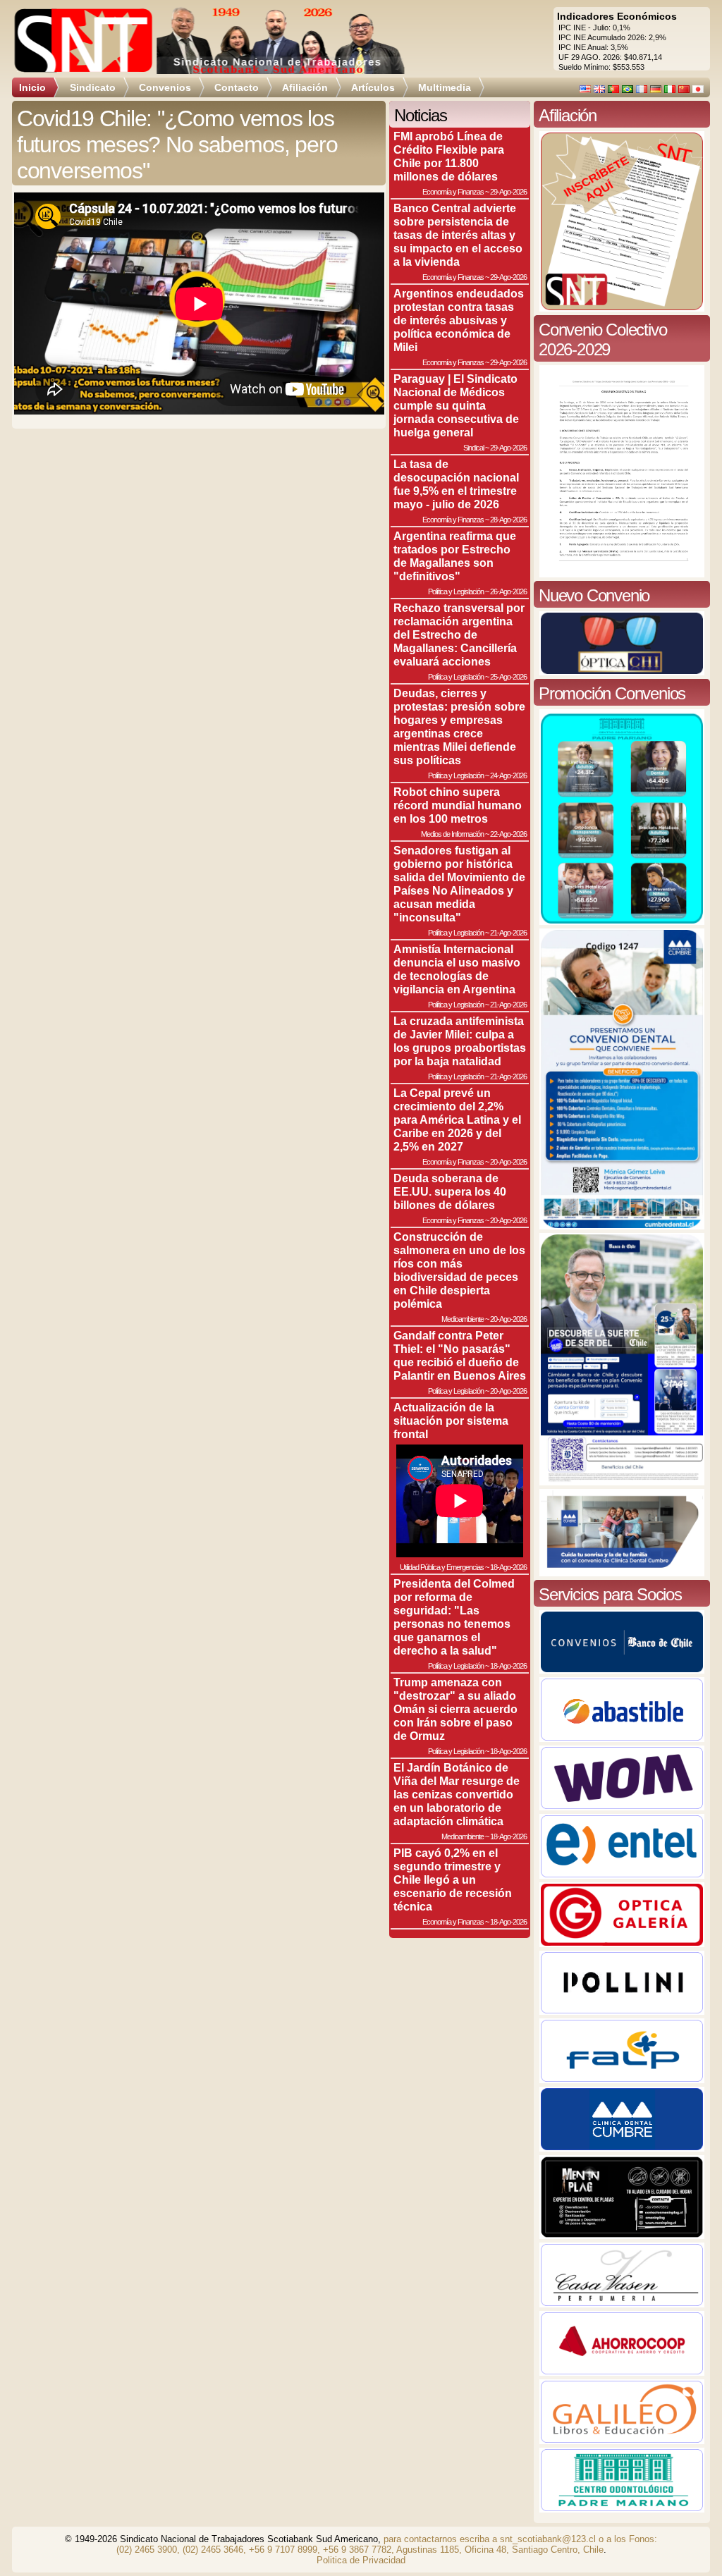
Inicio (32, 87)
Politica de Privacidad (361, 2560)
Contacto (237, 87)
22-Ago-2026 (508, 834)
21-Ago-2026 (508, 933)
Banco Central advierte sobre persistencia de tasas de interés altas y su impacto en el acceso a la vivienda (458, 235)
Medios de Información (452, 834)
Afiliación (305, 87)
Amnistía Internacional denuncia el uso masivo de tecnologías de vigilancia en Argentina (457, 969)
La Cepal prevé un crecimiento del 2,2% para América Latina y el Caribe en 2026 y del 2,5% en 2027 (457, 1120)
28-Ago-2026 (508, 520)
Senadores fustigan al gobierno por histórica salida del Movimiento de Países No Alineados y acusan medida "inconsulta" (459, 884)
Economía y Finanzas (453, 192)
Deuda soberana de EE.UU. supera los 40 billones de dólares (450, 1191)
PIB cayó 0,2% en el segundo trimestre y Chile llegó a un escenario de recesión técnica (453, 1879)
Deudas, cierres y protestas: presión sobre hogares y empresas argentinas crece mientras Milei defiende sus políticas (459, 726)
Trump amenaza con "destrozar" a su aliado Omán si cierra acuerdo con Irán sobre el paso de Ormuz (455, 1709)
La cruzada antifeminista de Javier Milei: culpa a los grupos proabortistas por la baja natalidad (460, 1041)
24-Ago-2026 (508, 775)
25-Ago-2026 (508, 677)
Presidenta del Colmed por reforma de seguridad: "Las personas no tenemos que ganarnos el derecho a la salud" (454, 1617)
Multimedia (445, 87)
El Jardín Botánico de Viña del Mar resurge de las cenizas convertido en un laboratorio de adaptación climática (457, 1794)
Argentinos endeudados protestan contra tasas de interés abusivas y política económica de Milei (459, 320)
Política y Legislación (456, 591)
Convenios (165, 87)
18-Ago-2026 (508, 1567)
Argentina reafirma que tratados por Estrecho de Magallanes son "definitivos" (455, 556)
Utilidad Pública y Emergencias (442, 1567)
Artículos (373, 87)
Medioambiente (463, 1319)
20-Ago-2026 (508, 1162)
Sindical (473, 448)
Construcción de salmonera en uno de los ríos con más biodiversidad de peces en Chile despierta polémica (459, 1270)
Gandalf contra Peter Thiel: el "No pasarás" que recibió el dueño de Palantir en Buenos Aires (460, 1355)
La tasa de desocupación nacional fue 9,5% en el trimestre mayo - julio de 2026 (456, 484)
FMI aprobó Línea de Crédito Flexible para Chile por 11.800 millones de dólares (449, 156)
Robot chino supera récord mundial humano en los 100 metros (458, 805)
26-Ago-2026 (508, 591)
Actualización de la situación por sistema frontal (451, 1421)
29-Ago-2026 (508, 192)
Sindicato (93, 87)
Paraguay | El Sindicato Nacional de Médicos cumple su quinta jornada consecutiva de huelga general (456, 405)
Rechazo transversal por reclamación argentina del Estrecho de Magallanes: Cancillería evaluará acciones (459, 634)
